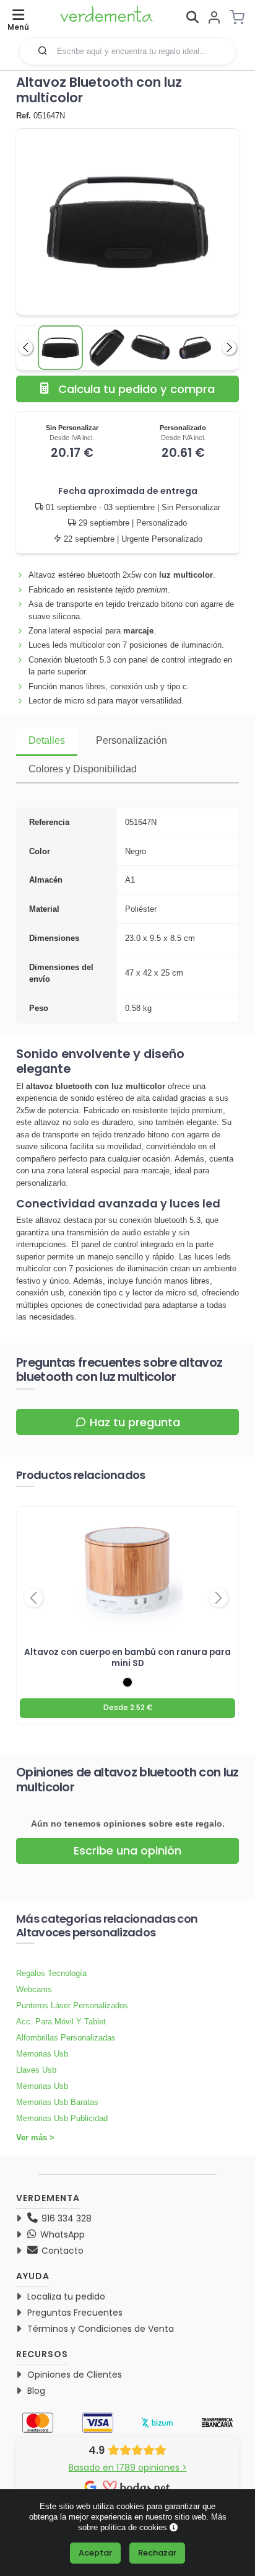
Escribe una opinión (127, 1850)
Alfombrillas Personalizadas (66, 2038)
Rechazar (157, 2553)
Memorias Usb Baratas (57, 2102)
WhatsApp (61, 2234)
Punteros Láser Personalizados (72, 2005)
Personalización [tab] (132, 740)
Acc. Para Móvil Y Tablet (61, 2022)
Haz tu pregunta (135, 1422)
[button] (43, 50)
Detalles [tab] (47, 740)
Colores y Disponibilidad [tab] (83, 769)
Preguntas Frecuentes (75, 2313)
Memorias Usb (42, 2054)
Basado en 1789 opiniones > (128, 2468)
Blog (36, 2391)
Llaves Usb (36, 2070)
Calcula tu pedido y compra (136, 389)
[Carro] (241, 17)
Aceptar (95, 2553)
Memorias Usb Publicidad (62, 2118)
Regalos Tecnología (51, 1973)
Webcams (34, 1989)
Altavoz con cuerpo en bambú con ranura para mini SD (127, 1657)
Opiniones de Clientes (75, 2375)
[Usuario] (214, 18)
